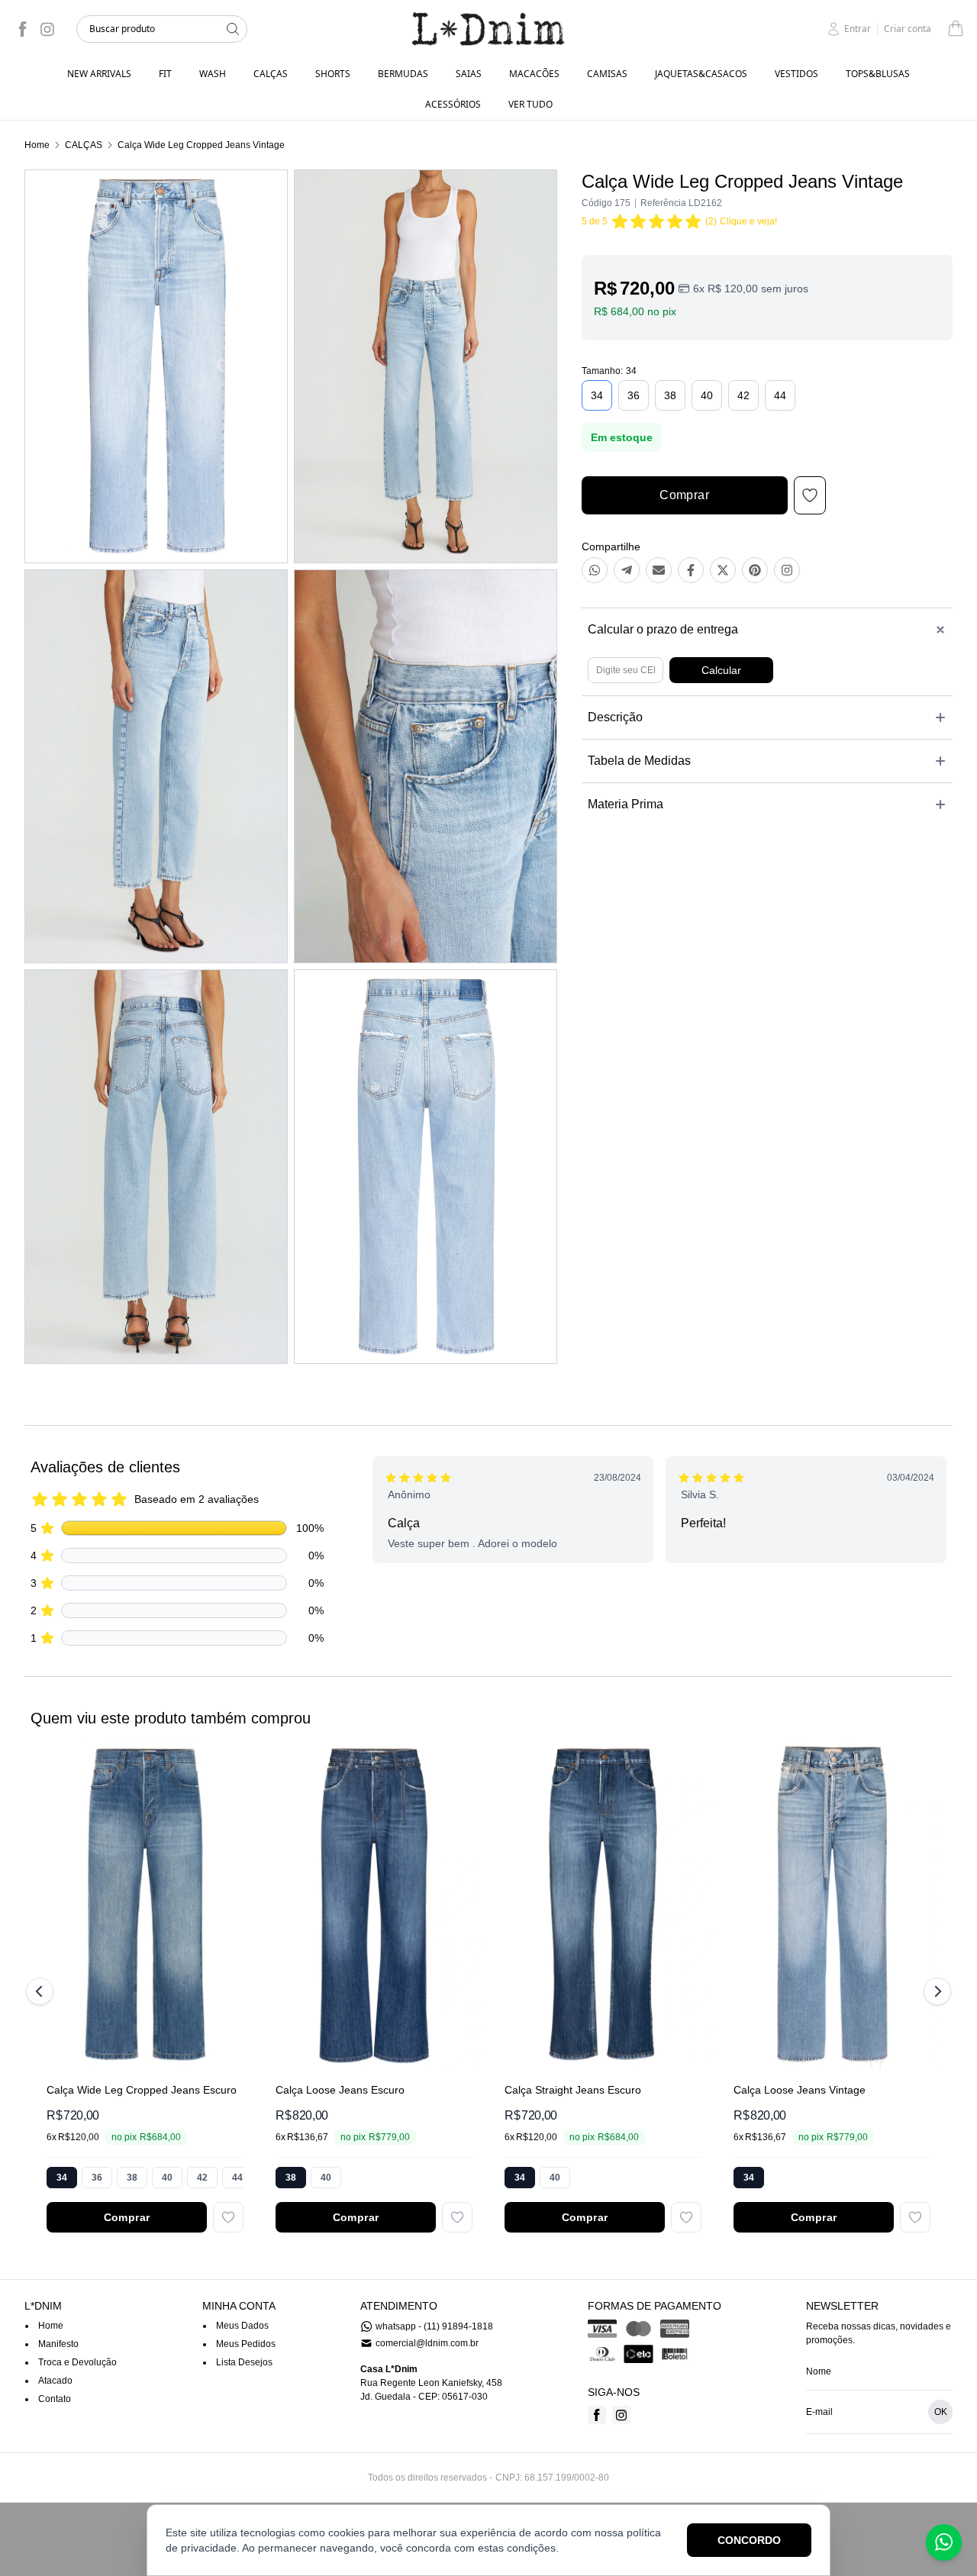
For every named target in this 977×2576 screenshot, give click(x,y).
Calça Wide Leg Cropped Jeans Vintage (201, 145)
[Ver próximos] (935, 1991)
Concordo (749, 2540)
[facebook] (23, 29)
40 (707, 395)
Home (37, 145)
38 (670, 395)
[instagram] (47, 29)
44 (780, 395)
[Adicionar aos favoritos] (228, 2217)
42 (743, 395)
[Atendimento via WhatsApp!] (944, 2542)
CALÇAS (84, 145)
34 (597, 395)
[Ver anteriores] (42, 1991)
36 (634, 395)
